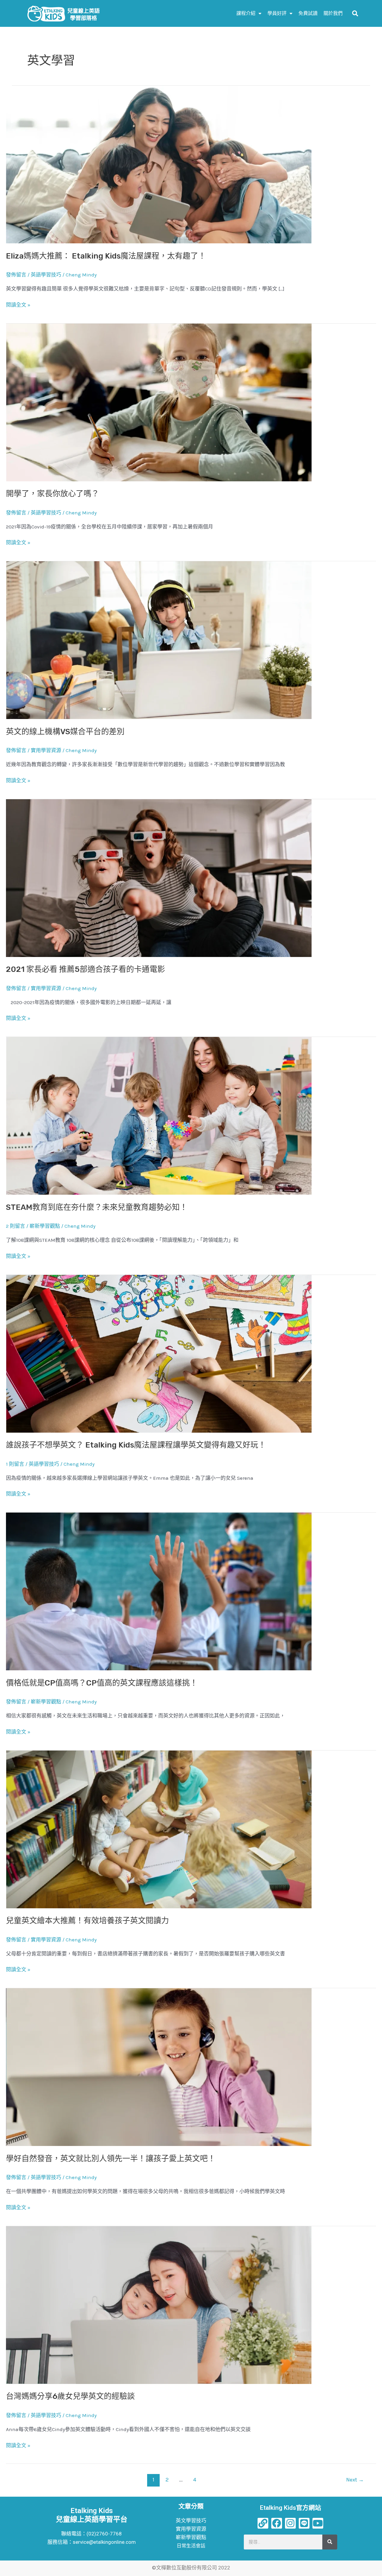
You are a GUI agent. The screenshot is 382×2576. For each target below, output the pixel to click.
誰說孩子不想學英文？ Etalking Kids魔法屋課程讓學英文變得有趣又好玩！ (136, 1445)
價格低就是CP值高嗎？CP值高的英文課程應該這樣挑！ (102, 1683)
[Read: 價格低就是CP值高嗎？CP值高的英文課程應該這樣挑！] (159, 1591)
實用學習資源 (46, 750)
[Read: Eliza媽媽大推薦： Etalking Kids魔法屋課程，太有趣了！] (159, 164)
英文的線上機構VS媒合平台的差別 (65, 732)
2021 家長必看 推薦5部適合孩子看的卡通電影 (86, 969)
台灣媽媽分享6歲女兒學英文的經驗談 (70, 2396)
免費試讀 (308, 13)
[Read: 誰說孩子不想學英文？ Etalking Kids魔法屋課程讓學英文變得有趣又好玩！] (159, 1353)
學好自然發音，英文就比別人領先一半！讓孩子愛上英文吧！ (111, 2159)
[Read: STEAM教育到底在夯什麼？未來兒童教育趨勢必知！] (159, 1115)
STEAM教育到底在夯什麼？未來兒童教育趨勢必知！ (97, 1207)
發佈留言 (16, 275)
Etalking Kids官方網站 (291, 2508)
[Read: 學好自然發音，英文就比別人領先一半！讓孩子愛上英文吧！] (159, 2067)
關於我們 (333, 13)
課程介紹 (246, 13)
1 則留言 (15, 1464)
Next (355, 2480)
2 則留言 (16, 1226)
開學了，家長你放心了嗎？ (53, 494)
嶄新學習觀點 (45, 1226)
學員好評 (277, 13)
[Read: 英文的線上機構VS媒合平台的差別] (159, 640)
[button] (355, 13)
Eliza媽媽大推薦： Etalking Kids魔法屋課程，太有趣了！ (106, 256)
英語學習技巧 (46, 275)
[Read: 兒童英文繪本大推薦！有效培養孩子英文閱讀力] (159, 1829)
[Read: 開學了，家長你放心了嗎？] (159, 402)
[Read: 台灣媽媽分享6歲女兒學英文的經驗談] (159, 2304)
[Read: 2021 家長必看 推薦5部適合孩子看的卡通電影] (159, 877)
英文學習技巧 (191, 2521)
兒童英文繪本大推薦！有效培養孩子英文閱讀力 (87, 1921)
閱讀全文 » (18, 304)
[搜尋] (330, 2542)
